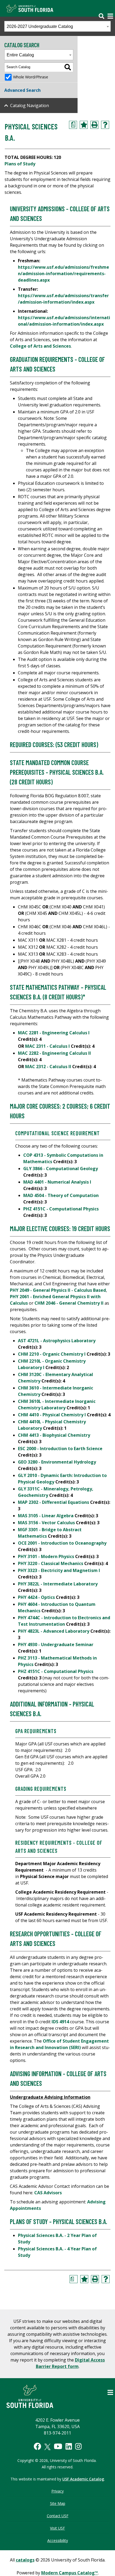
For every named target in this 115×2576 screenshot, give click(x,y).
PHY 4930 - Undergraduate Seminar (56, 1644)
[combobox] (57, 26)
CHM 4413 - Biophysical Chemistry (54, 1435)
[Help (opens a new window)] (105, 125)
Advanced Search (22, 90)
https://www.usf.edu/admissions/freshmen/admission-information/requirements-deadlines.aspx (64, 274)
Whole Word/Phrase (31, 77)
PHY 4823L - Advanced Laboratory (54, 1631)
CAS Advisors (48, 2193)
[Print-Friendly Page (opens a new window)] (94, 125)
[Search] (68, 67)
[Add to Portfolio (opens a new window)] (84, 125)
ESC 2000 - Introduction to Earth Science (60, 1449)
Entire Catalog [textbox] (20, 55)
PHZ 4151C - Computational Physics (61, 1209)
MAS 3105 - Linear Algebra (46, 1516)
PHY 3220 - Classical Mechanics (51, 1563)
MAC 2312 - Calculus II (48, 1067)
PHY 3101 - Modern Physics (46, 1556)
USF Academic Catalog (83, 2479)
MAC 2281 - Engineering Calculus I (54, 1033)
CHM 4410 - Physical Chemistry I (52, 1415)
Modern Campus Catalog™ (70, 2573)
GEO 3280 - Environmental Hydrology (57, 1462)
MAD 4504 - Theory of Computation (61, 1195)
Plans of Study (20, 164)
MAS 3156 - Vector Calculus (46, 1523)
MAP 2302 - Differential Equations (53, 1502)
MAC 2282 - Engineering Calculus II (54, 1053)
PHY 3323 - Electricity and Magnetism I (59, 1570)
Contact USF (58, 2516)
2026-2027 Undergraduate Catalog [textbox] (40, 26)
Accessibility (58, 2540)
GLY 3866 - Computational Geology (61, 1169)
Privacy (57, 2491)
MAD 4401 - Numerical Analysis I (57, 1182)
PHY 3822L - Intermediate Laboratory (58, 1584)
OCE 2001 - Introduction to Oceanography (62, 1543)
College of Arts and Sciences (40, 346)
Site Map (58, 2503)
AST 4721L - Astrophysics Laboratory (57, 1341)
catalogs (25, 2560)
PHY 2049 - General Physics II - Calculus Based (58, 1290)
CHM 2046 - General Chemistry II (69, 1303)
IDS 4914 (60, 2022)
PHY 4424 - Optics (36, 1597)
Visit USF (57, 2528)
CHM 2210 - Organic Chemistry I (52, 1354)
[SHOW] (103, 13)
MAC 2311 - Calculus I (47, 1046)
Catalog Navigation (30, 105)
